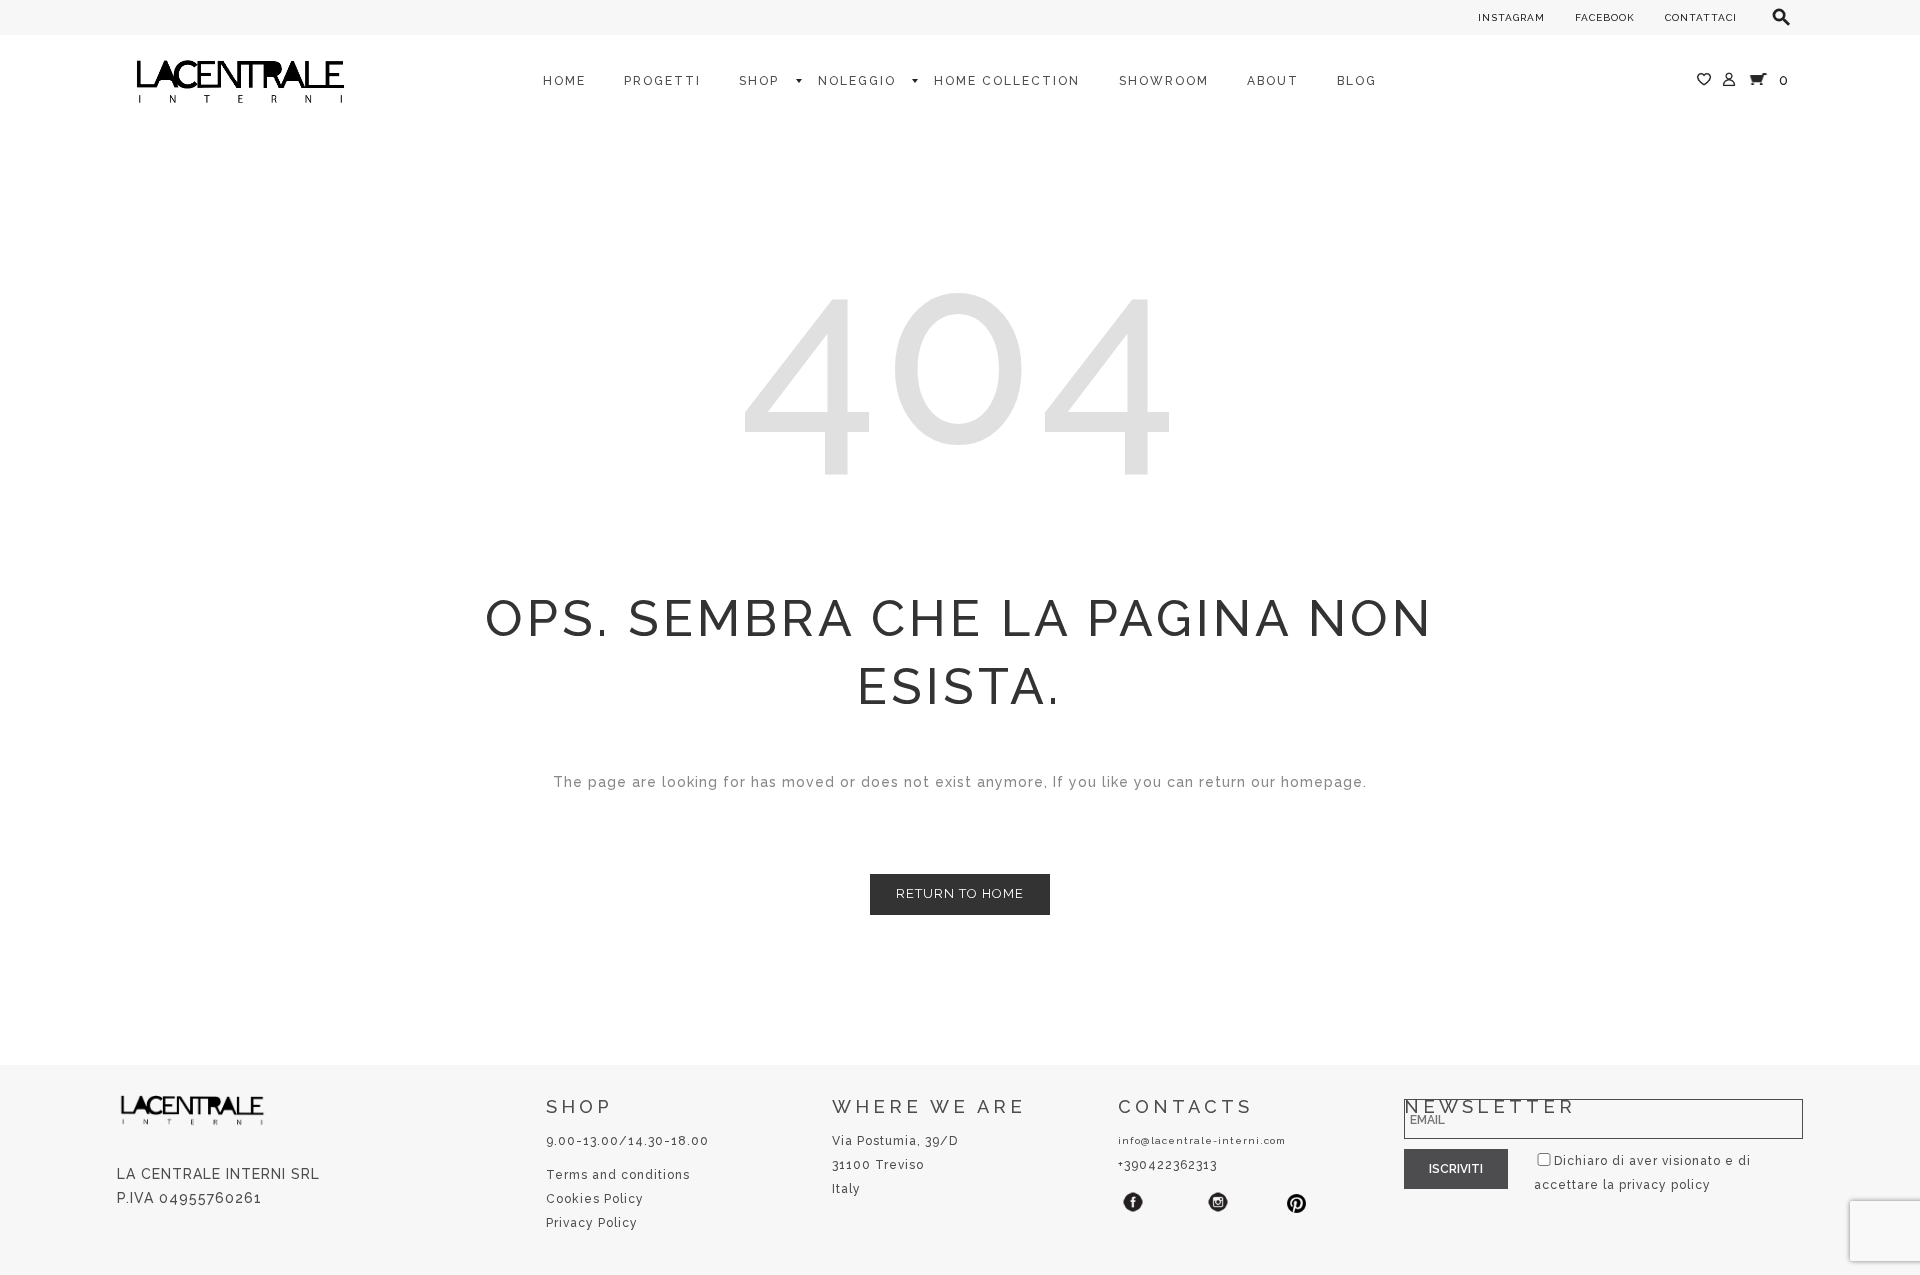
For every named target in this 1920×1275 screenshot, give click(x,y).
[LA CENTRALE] (240, 80)
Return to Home (960, 893)
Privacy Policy (592, 1223)
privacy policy (1665, 1185)
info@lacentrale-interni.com (1202, 1140)
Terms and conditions (618, 1175)
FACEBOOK (1605, 17)
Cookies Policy (595, 1199)
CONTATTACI (1701, 17)
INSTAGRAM (1511, 17)
